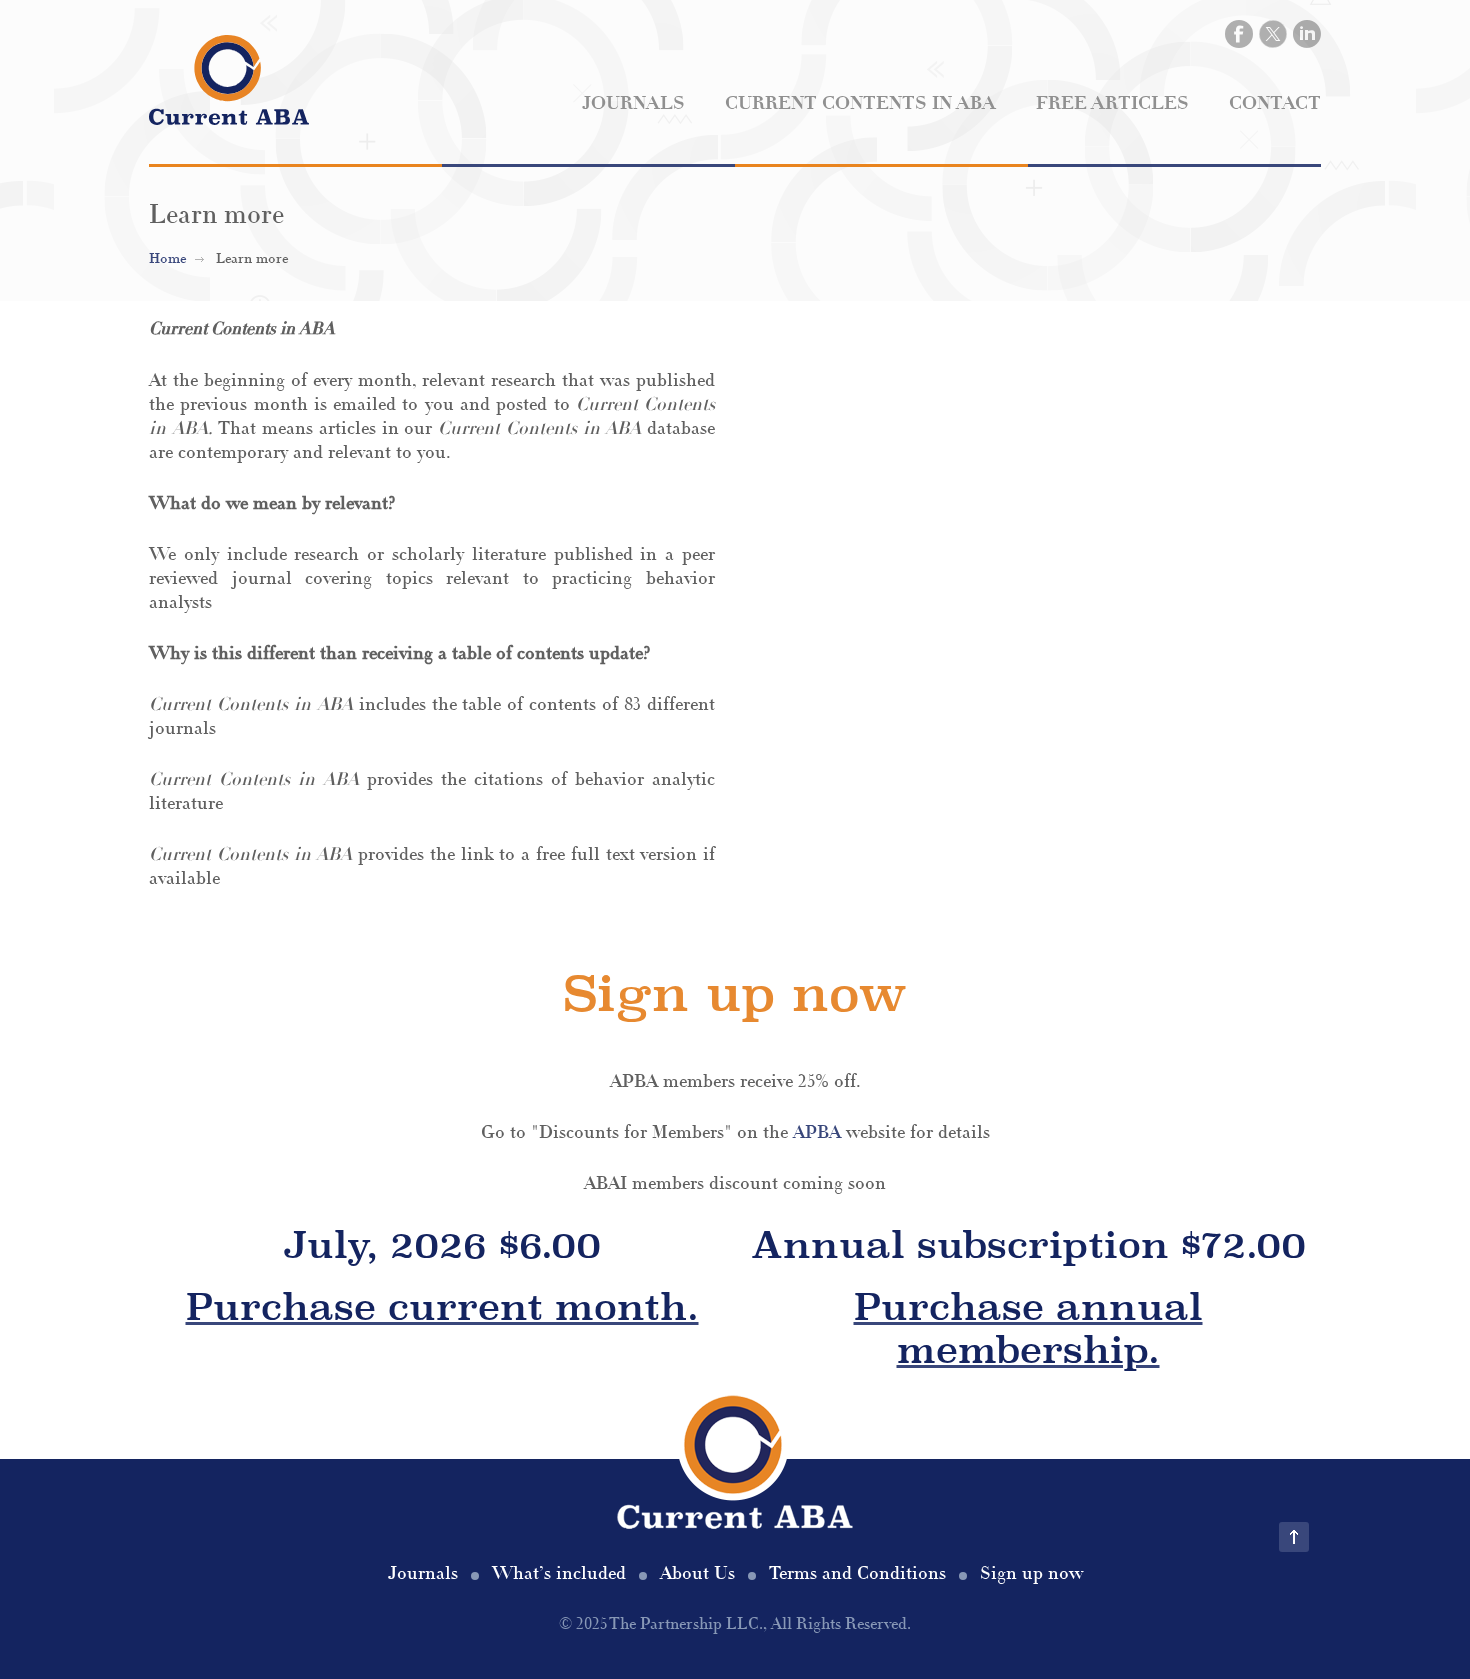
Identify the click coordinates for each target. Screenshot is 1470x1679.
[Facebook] (1239, 34)
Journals (633, 103)
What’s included (559, 1573)
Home (167, 259)
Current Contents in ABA (860, 103)
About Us (697, 1573)
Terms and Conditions (857, 1573)
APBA (817, 1132)
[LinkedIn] (1307, 34)
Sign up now (1031, 1573)
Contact (1275, 103)
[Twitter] (1273, 34)
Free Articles (1112, 103)
